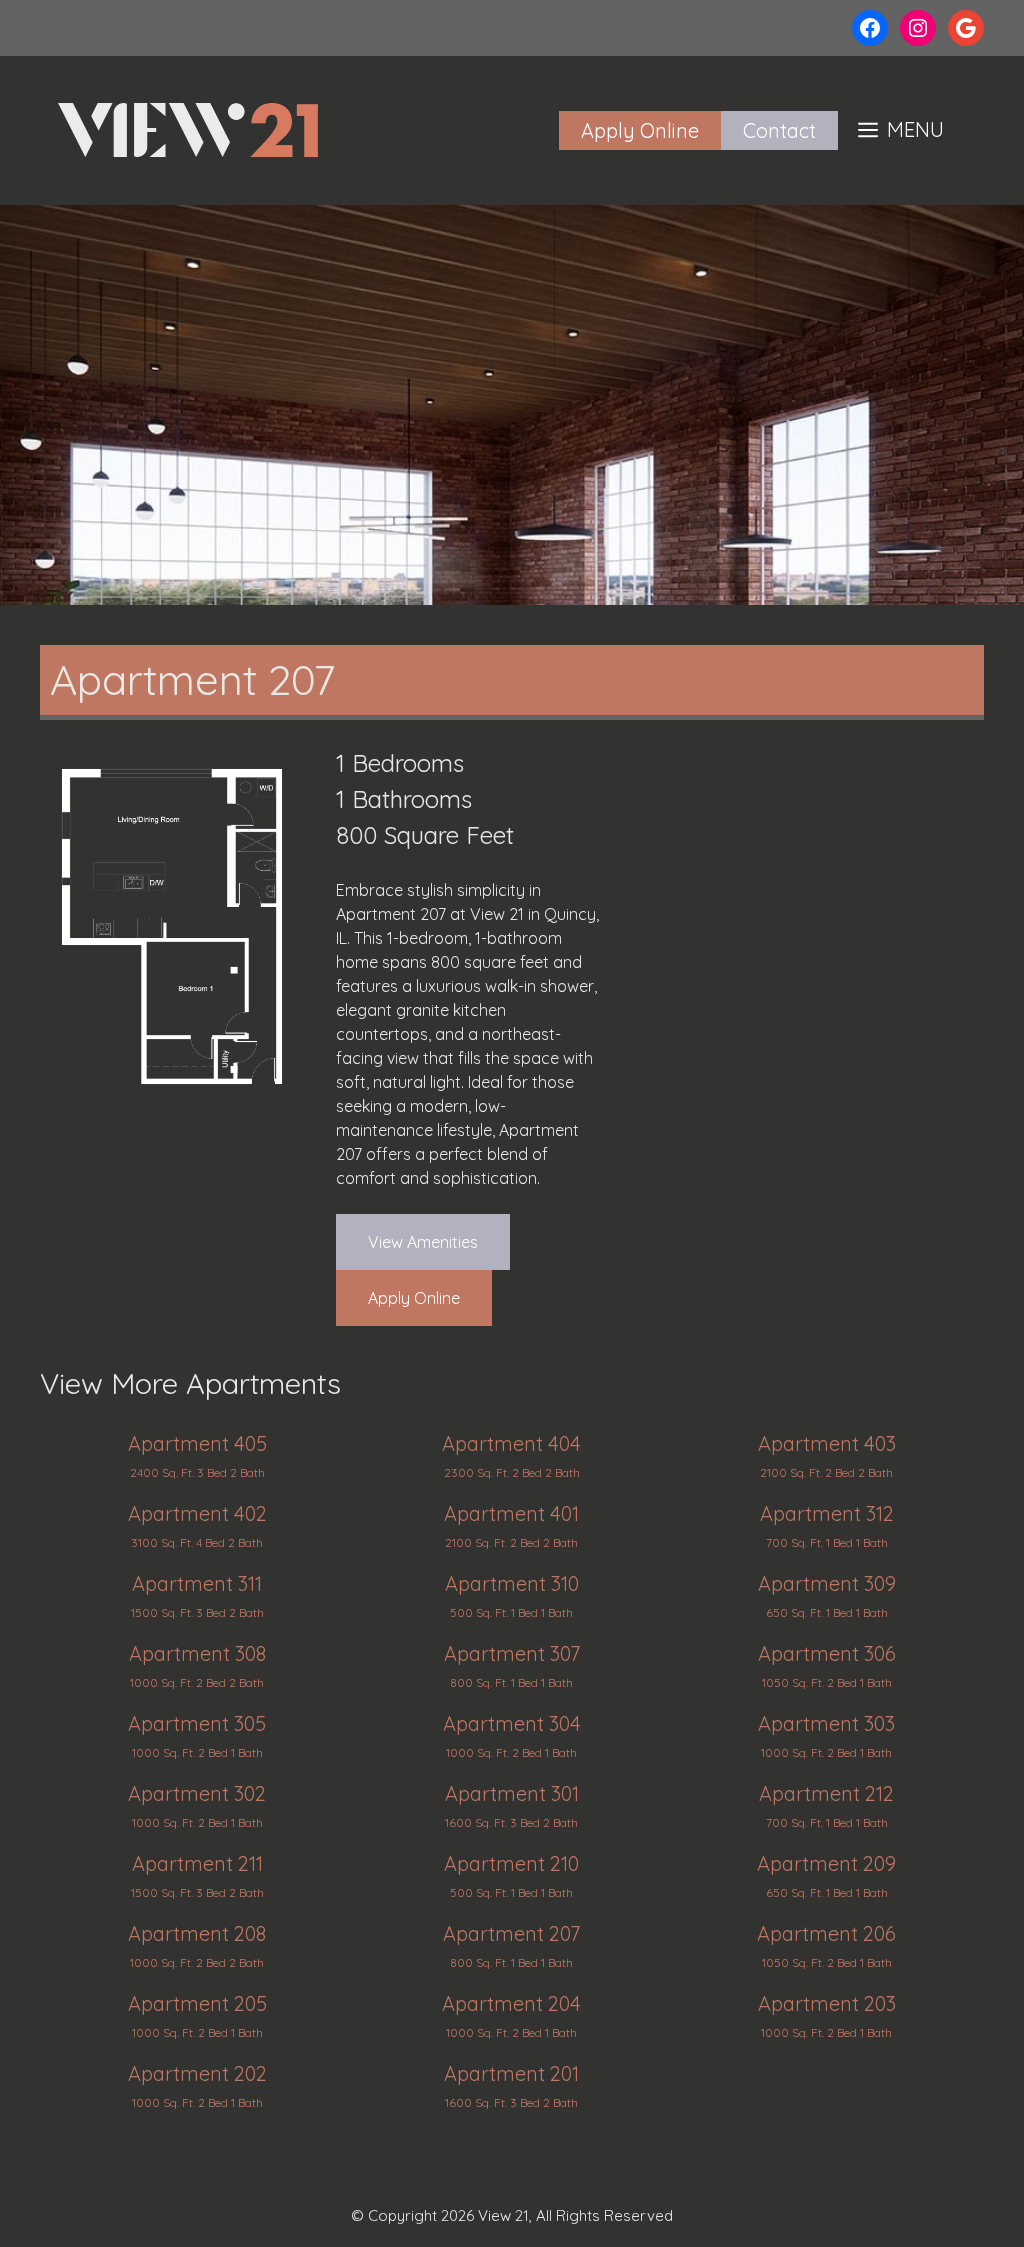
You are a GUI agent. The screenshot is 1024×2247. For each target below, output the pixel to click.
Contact (779, 130)
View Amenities (423, 1242)
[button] (901, 130)
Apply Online (640, 130)
